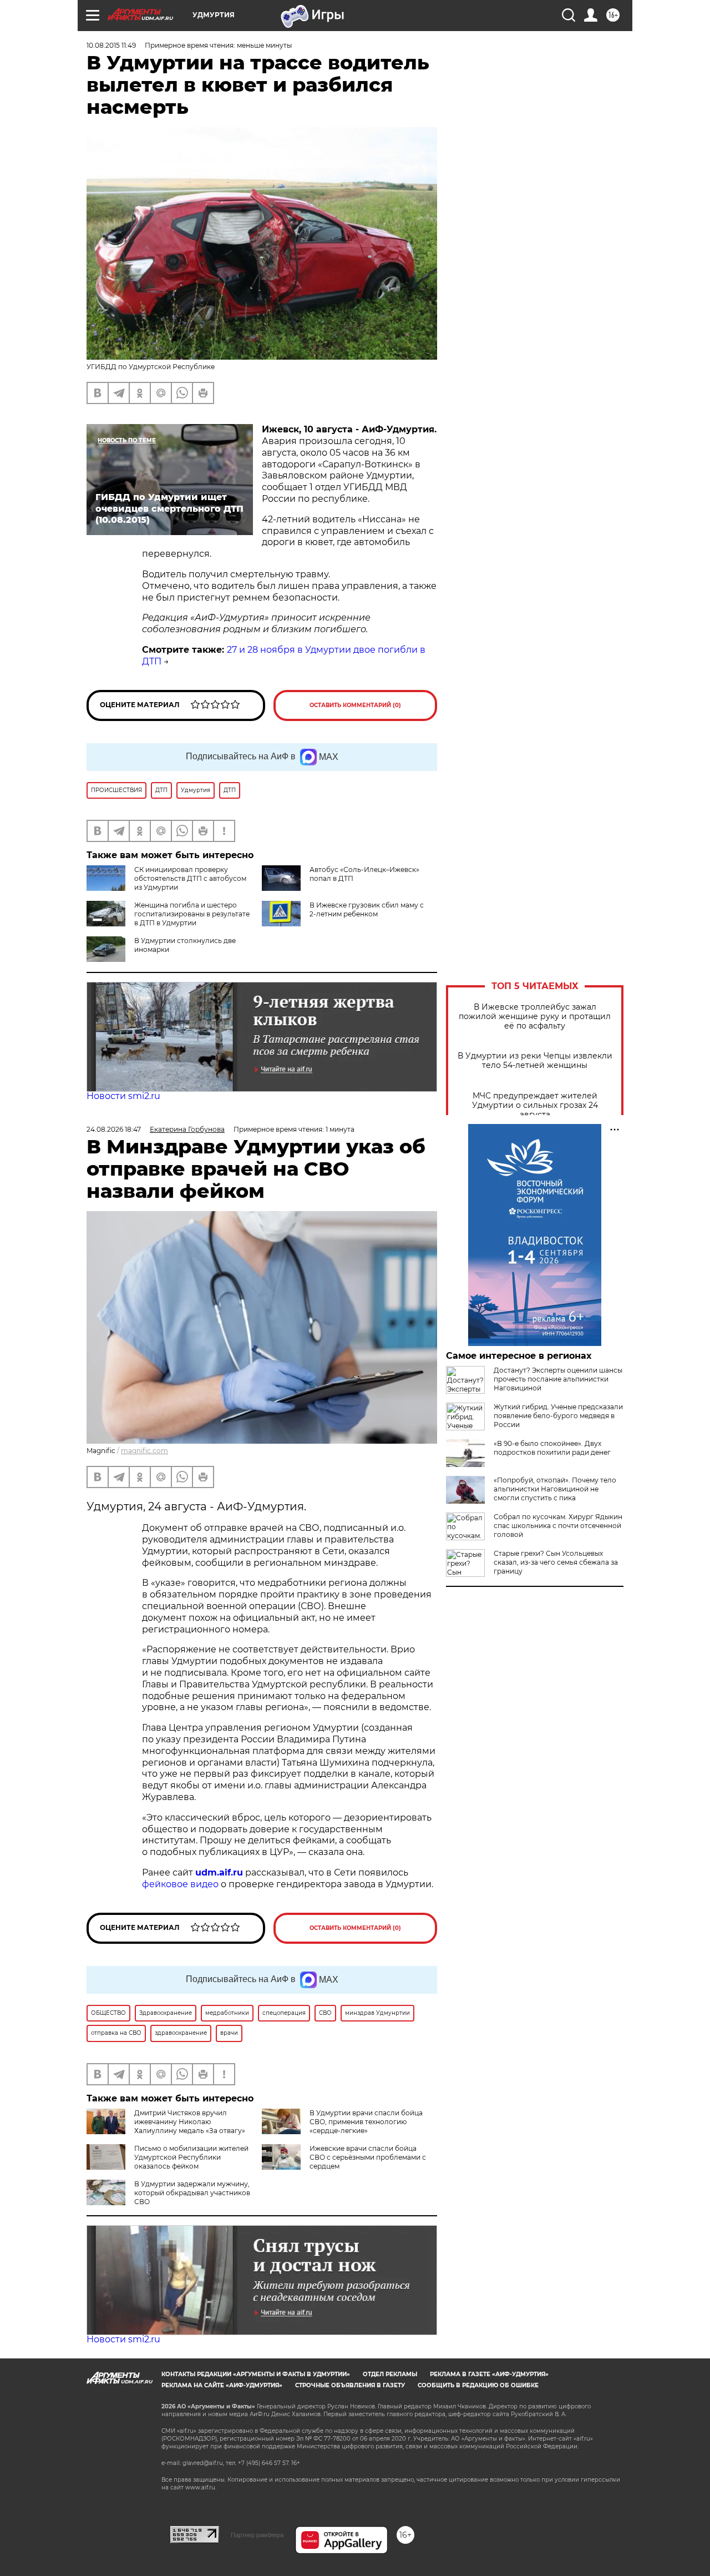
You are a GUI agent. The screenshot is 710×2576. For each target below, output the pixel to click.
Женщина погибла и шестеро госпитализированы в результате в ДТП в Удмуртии (192, 914)
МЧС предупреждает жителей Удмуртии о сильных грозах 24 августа (535, 1105)
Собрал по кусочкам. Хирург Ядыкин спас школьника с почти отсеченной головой (558, 1526)
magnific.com (144, 1451)
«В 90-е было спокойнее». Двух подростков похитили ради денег (552, 1448)
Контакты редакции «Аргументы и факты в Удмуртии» (256, 2374)
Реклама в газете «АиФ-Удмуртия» (489, 2374)
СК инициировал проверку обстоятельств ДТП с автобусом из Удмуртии (190, 878)
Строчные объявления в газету (350, 2385)
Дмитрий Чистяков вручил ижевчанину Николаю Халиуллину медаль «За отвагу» (190, 2122)
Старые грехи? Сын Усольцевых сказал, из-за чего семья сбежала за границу (556, 1562)
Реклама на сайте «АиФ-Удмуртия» (222, 2385)
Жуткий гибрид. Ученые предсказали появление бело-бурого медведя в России (558, 1416)
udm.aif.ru (219, 1872)
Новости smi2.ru (123, 1096)
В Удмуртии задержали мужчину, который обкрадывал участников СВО (192, 2193)
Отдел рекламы (390, 2374)
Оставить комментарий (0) (355, 705)
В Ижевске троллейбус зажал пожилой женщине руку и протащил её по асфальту (535, 1017)
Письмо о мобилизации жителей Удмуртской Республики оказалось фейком (191, 2157)
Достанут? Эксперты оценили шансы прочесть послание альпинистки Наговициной (558, 1379)
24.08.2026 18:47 (114, 1129)
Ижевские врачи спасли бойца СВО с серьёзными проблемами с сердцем (368, 2157)
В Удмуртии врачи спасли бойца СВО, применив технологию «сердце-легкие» (366, 2122)
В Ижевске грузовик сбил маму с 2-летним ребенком (367, 909)
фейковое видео (180, 1884)
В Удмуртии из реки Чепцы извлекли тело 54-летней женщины (535, 1061)
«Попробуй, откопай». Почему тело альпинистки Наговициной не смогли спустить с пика (555, 1489)
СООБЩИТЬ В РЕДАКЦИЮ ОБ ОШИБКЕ (478, 2385)
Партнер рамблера (257, 2535)
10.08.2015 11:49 (111, 45)
